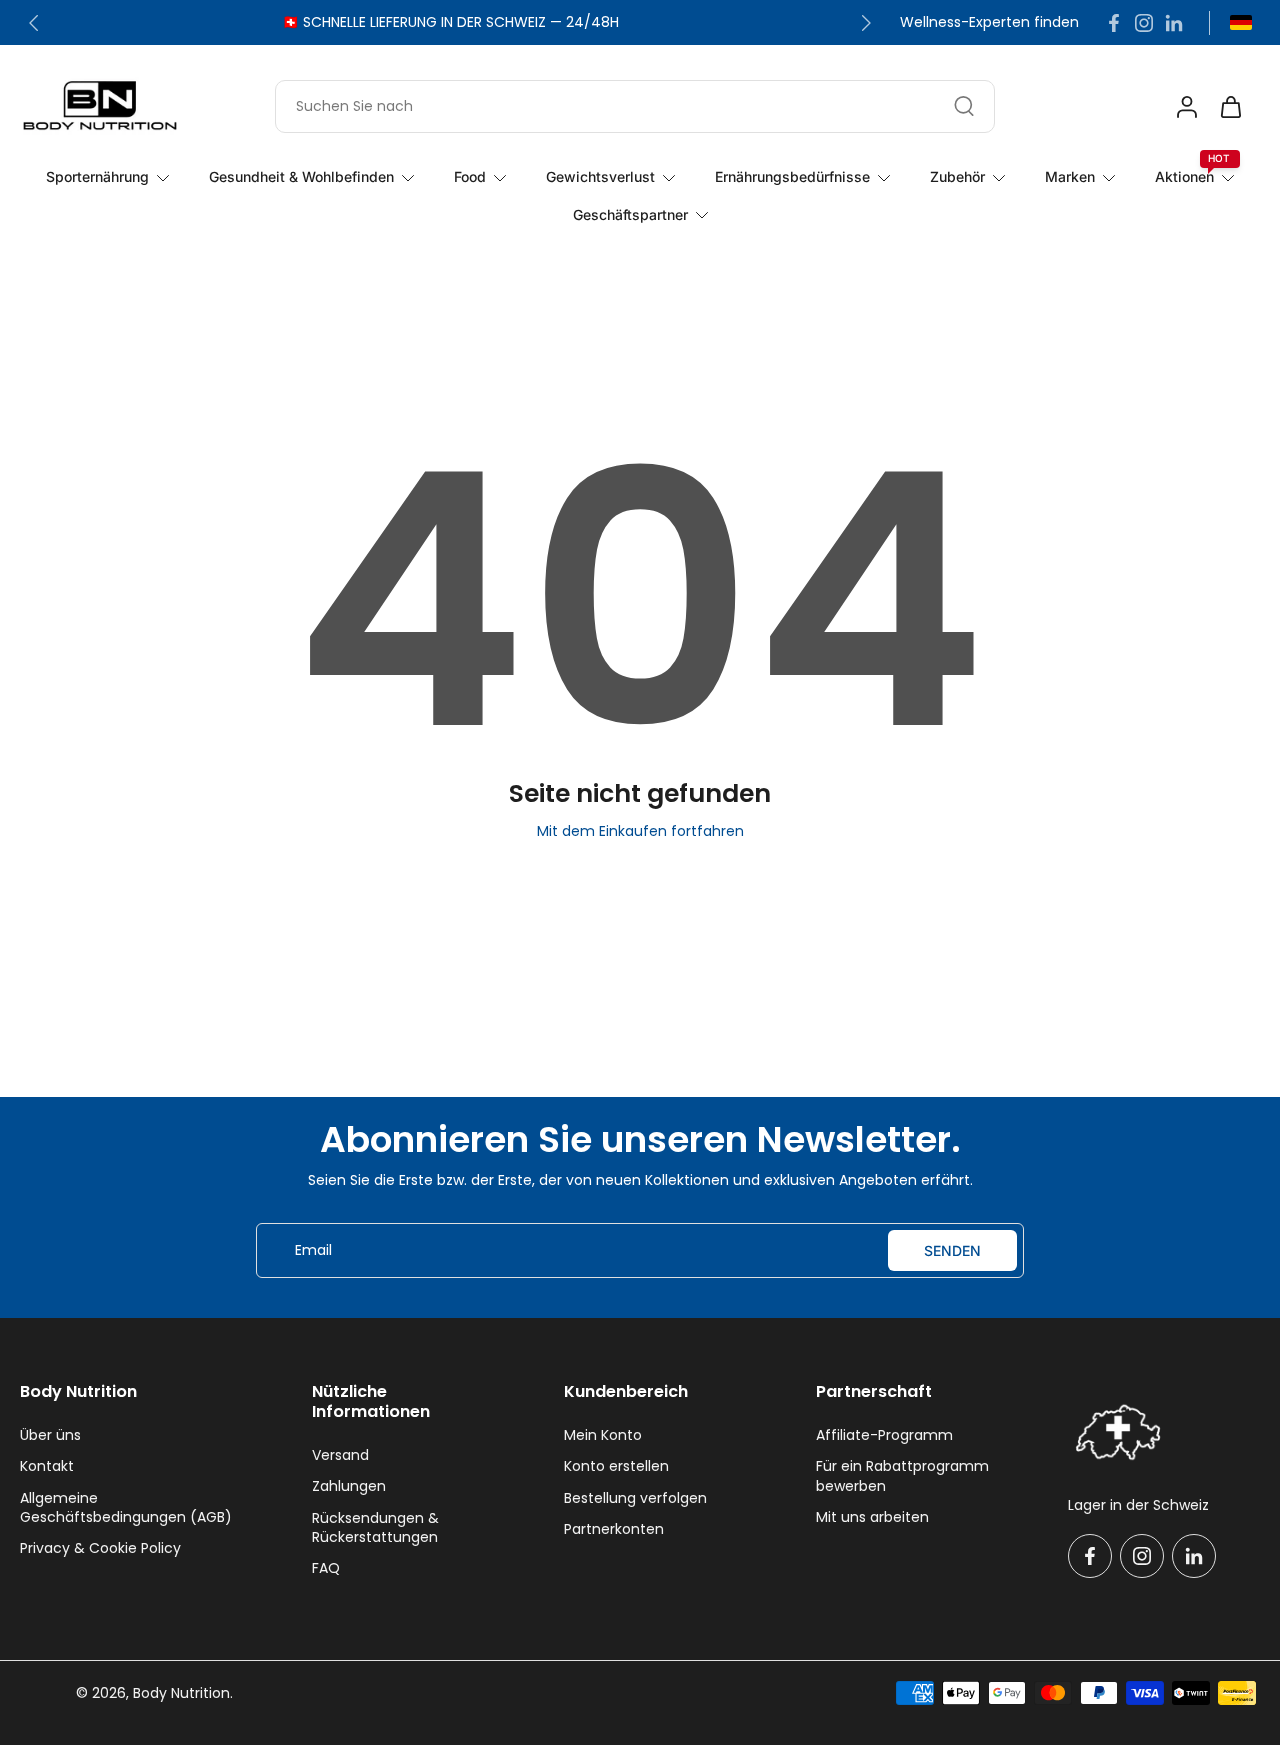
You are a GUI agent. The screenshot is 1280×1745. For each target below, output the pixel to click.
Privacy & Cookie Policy (100, 1548)
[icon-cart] (1230, 106)
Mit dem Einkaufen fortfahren (640, 831)
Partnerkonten (614, 1529)
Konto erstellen (616, 1466)
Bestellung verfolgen (635, 1498)
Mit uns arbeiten (872, 1517)
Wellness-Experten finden (989, 22)
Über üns (50, 1435)
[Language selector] (1241, 22)
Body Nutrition (181, 1693)
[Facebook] (1114, 23)
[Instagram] (1144, 23)
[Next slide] (866, 23)
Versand (340, 1455)
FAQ (326, 1568)
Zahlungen (349, 1486)
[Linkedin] (1174, 23)
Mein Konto (603, 1435)
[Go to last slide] (34, 23)
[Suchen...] (964, 106)
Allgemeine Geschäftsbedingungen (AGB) (126, 1508)
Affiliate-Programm (884, 1435)
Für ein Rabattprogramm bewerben (902, 1476)
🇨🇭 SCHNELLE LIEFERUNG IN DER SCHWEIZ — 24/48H (450, 22)
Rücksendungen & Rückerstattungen (375, 1528)
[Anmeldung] (1186, 106)
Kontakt (47, 1466)
